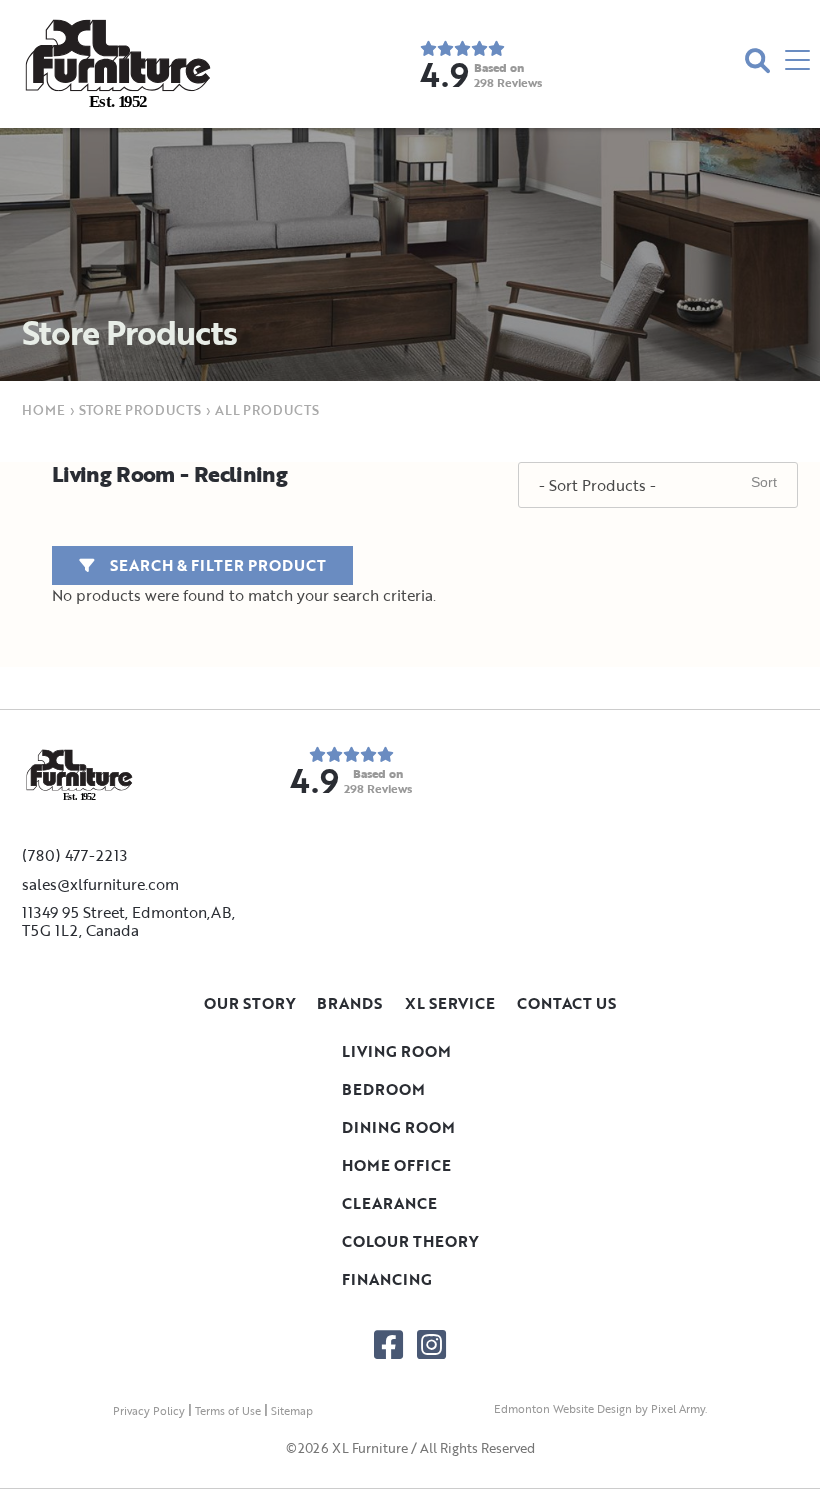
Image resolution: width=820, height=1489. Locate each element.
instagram (431, 1344)
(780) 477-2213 (74, 855)
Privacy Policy (149, 1411)
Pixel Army (678, 1409)
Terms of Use (228, 1411)
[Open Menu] (797, 63)
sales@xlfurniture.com (100, 884)
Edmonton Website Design (563, 1409)
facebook (388, 1344)
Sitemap (292, 1411)
